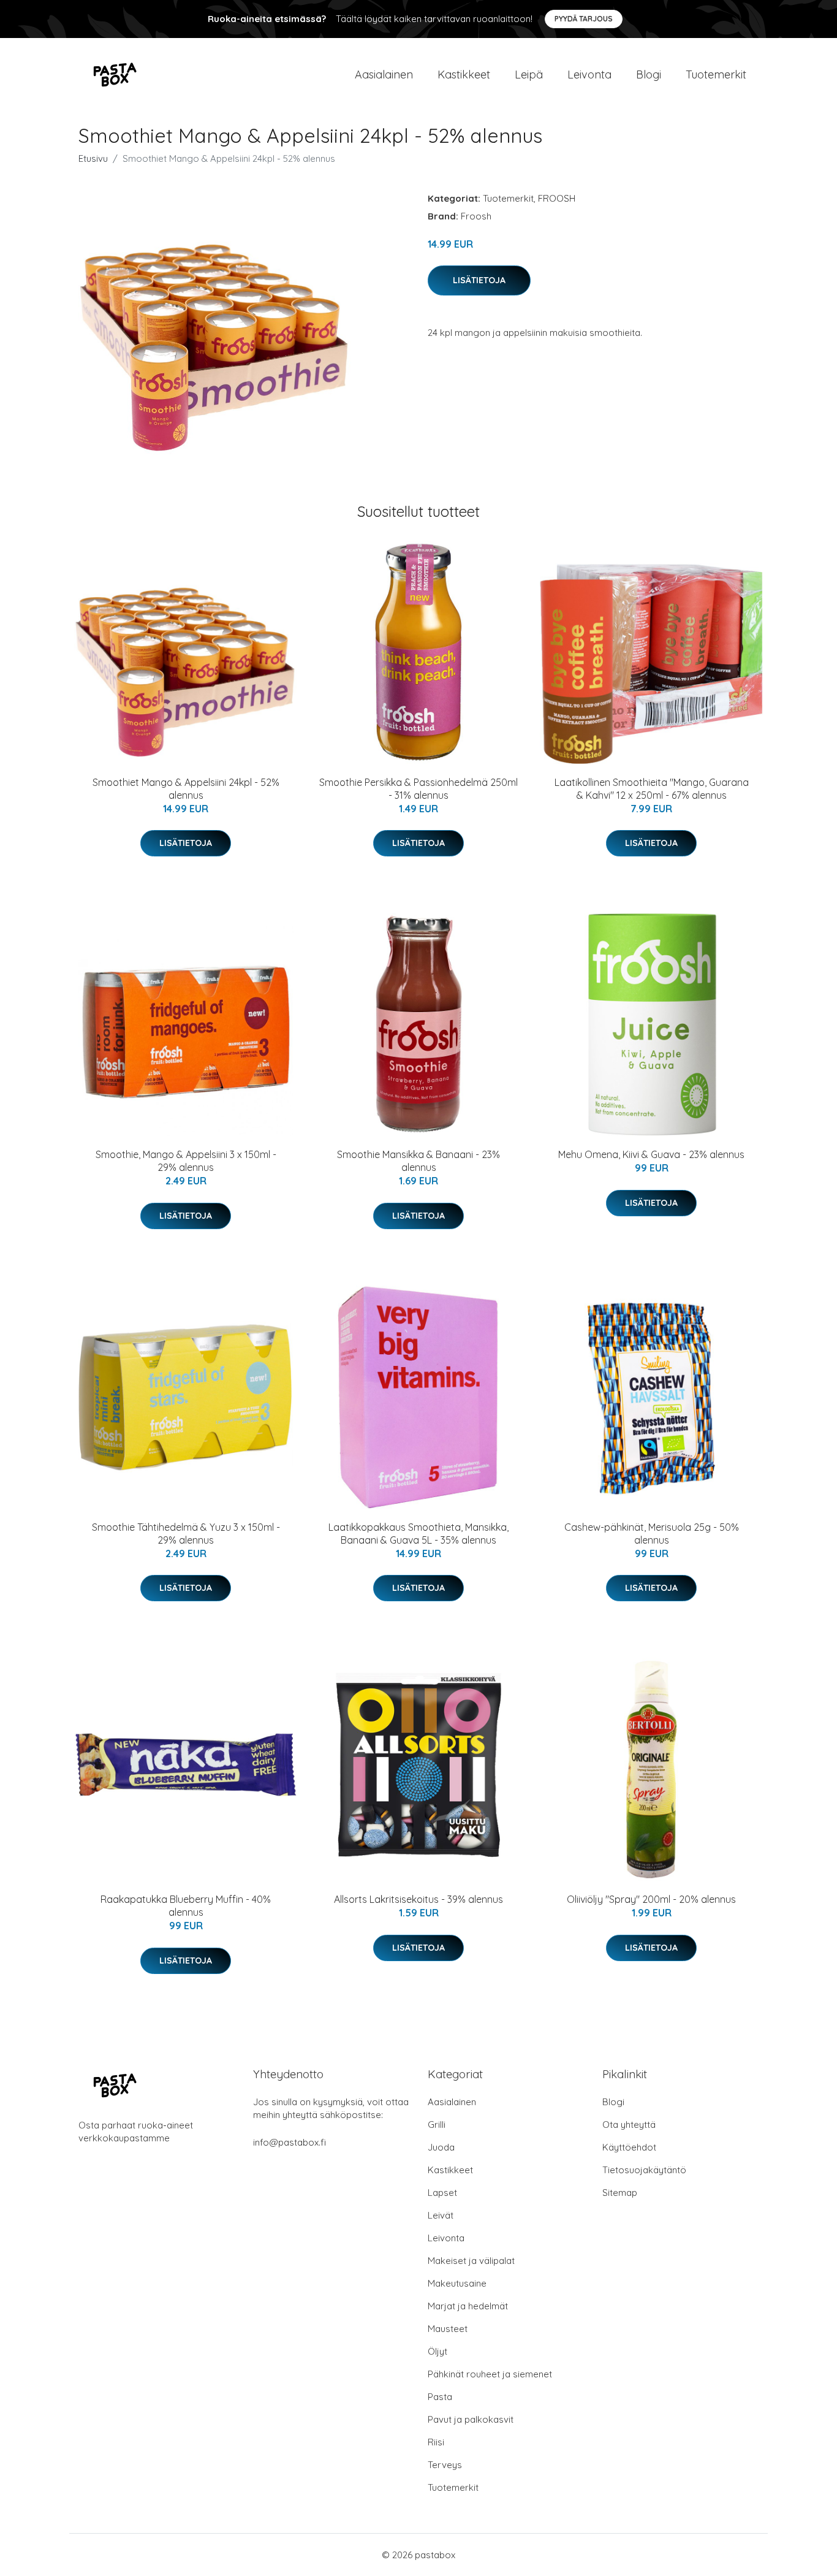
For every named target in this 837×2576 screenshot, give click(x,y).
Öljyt (437, 2351)
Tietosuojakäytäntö (644, 2170)
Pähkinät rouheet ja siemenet (490, 2374)
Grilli (437, 2124)
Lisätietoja (479, 280)
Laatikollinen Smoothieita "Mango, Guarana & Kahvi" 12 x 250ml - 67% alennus (652, 789)
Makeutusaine (457, 2283)
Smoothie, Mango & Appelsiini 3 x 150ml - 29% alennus (186, 1161)
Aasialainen (384, 74)
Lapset (442, 2193)
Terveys (445, 2465)
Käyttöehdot (629, 2147)
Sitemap (620, 2193)
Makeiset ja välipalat (471, 2261)
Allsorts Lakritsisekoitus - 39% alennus (418, 1899)
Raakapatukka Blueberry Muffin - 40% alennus (186, 1906)
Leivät (441, 2215)
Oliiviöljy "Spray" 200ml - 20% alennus (651, 1899)
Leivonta (589, 74)
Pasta (440, 2397)
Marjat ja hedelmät (468, 2306)
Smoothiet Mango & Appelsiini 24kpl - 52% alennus (186, 789)
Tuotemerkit (716, 74)
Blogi (649, 74)
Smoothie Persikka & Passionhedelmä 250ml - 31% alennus (418, 789)
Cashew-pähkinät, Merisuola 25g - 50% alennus (652, 1534)
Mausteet (448, 2329)
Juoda (441, 2147)
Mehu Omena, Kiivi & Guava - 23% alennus (651, 1154)
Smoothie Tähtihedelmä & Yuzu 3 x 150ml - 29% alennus (186, 1534)
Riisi (436, 2442)
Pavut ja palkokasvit (471, 2419)
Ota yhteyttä (629, 2124)
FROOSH (557, 198)
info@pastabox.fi (290, 2142)
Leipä (529, 74)
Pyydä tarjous (584, 19)
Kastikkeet (464, 74)
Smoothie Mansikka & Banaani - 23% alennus (418, 1161)
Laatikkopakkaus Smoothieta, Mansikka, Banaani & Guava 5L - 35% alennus (418, 1534)
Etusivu (93, 158)
